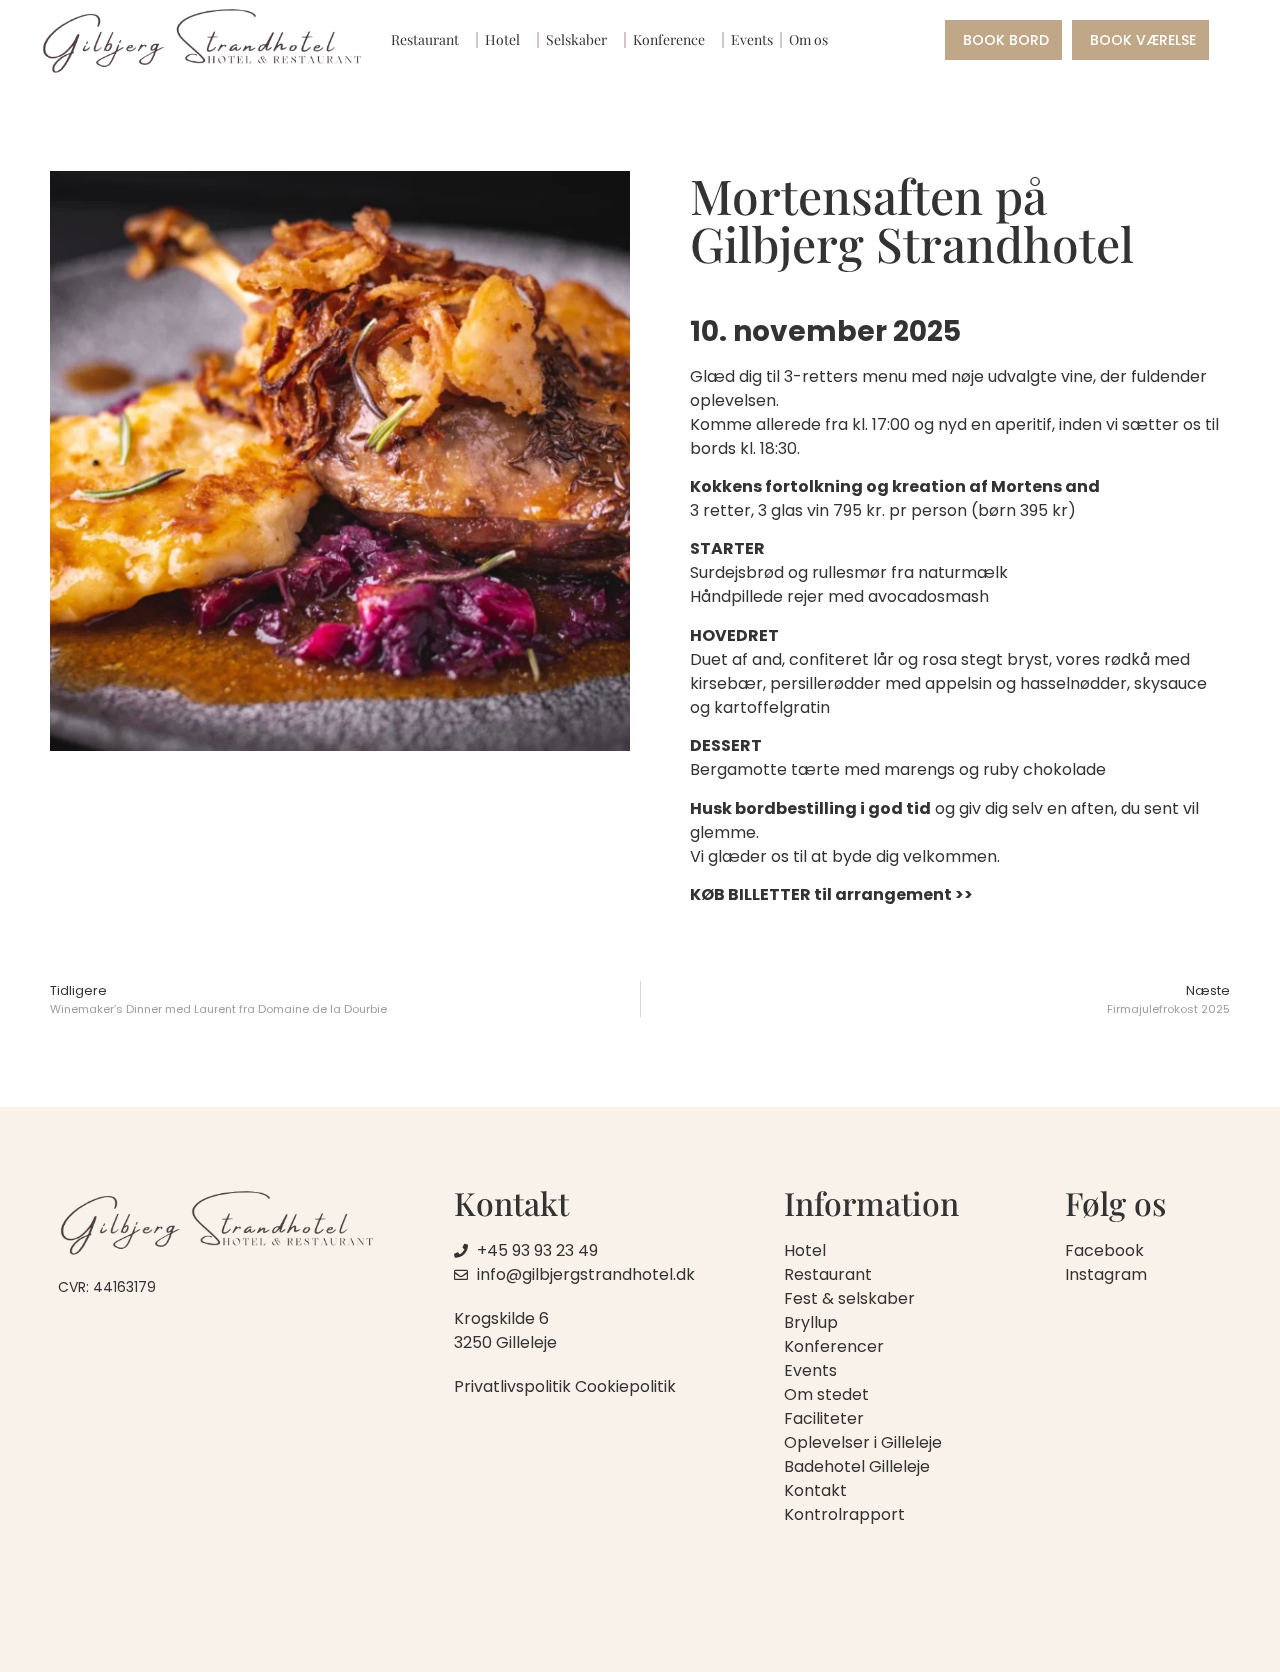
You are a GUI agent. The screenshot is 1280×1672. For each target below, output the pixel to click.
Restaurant (425, 39)
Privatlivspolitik (512, 1386)
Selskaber (576, 39)
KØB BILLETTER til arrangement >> (831, 894)
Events (752, 39)
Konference (669, 39)
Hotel (502, 39)
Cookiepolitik (625, 1386)
